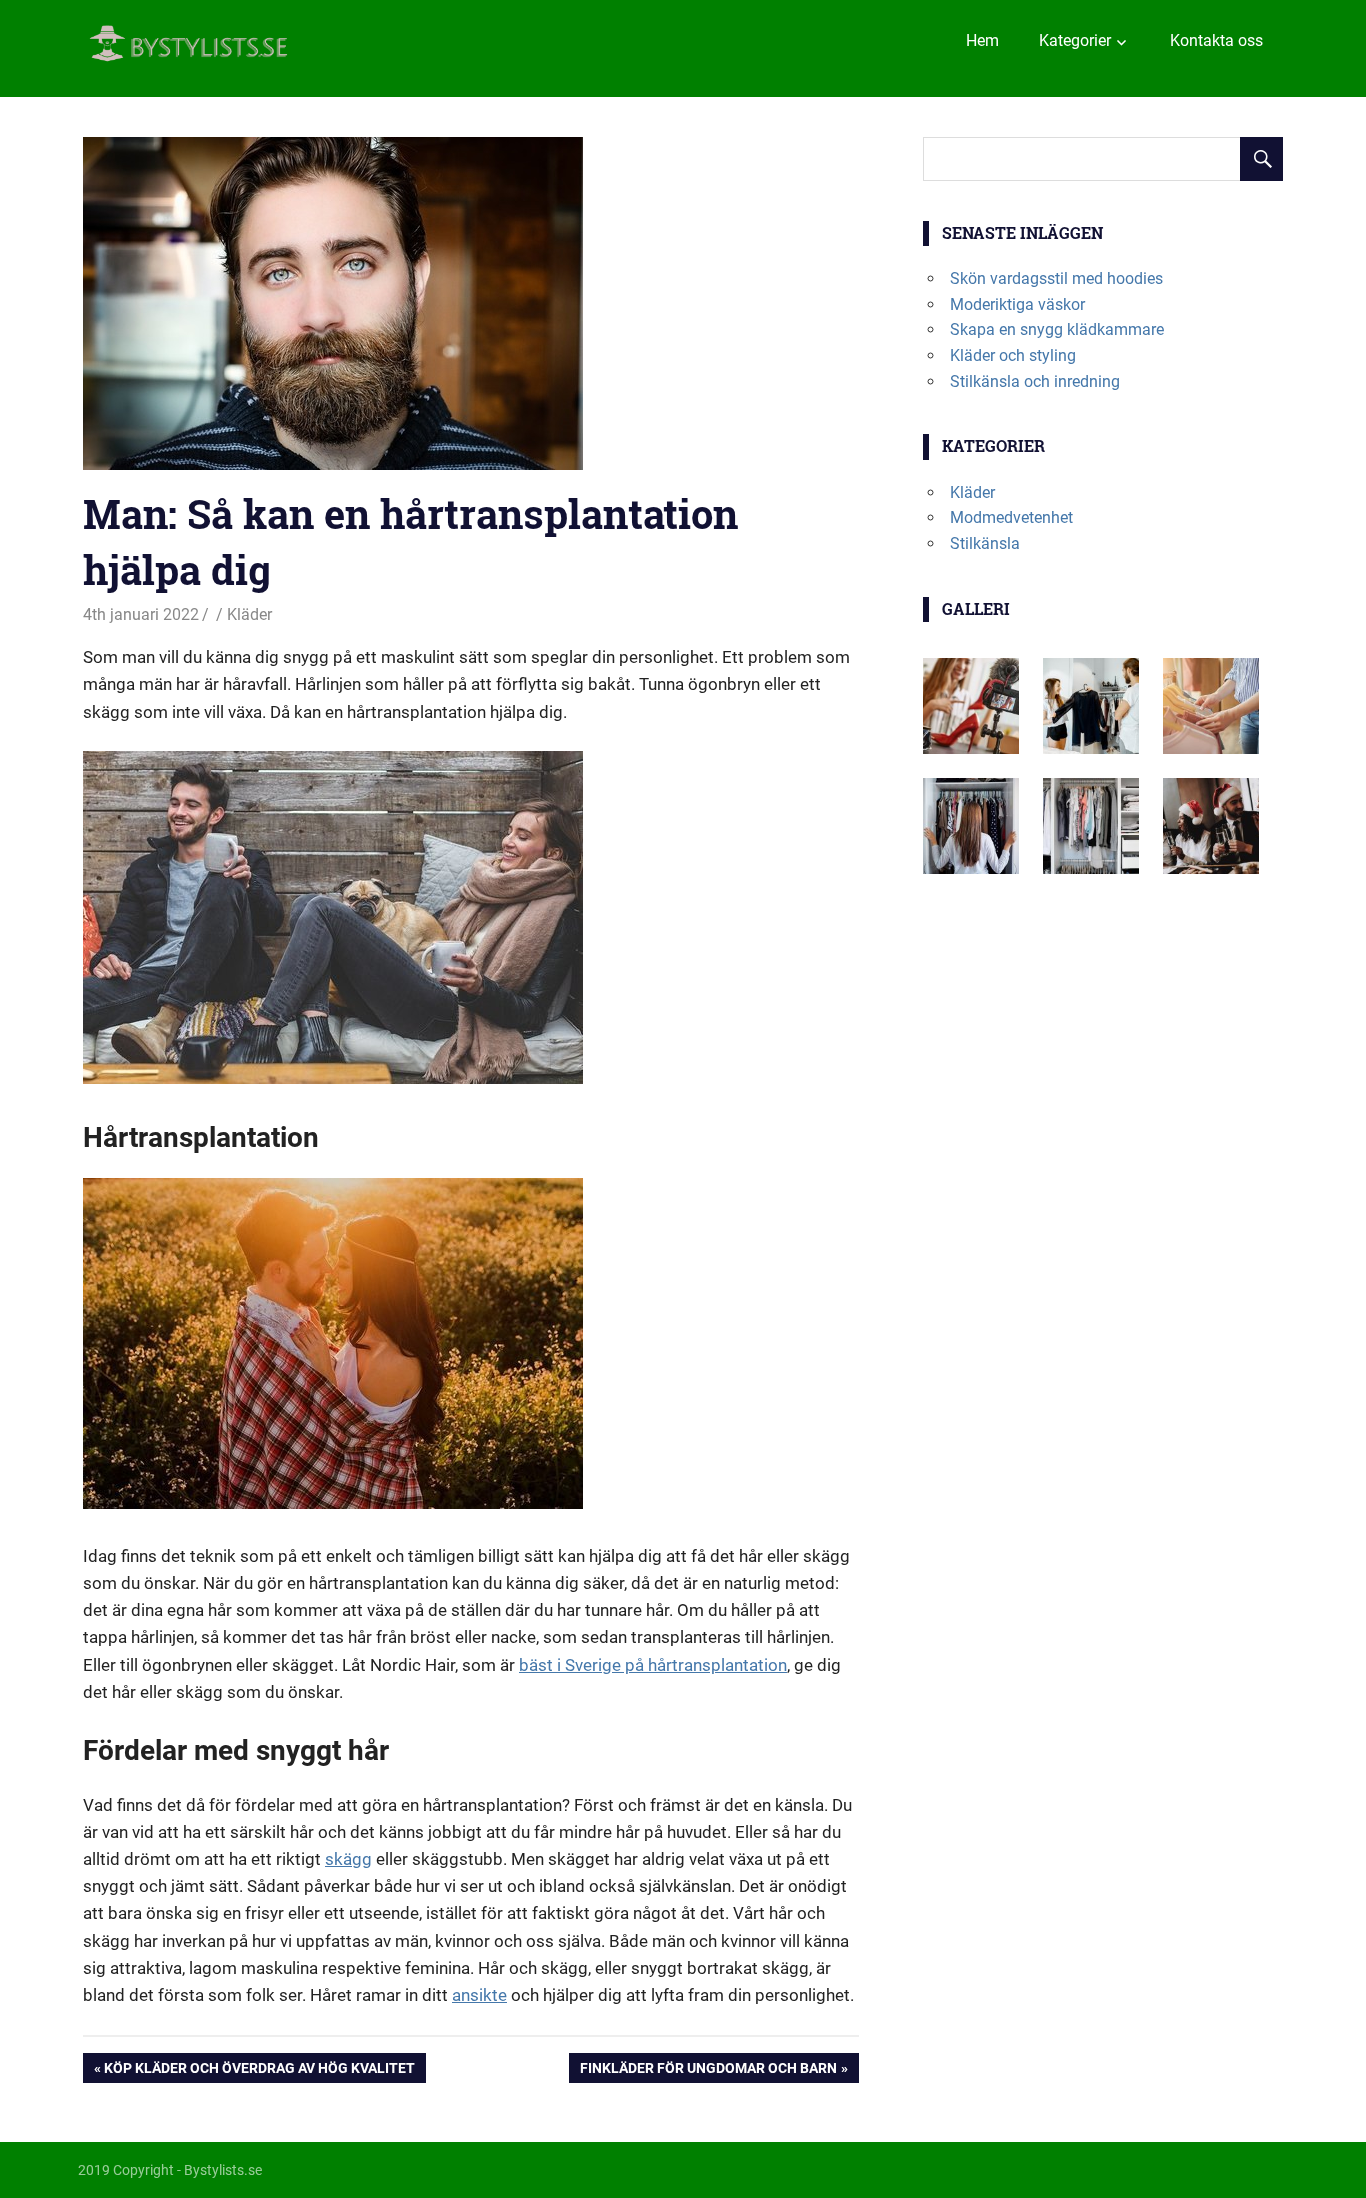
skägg (348, 1859)
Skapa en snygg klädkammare (1057, 329)
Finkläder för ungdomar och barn (708, 2071)
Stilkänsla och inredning (1035, 381)
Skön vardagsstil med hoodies (1056, 278)
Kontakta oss (1216, 40)
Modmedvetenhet (1011, 517)
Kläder (249, 614)
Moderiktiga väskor (1017, 304)
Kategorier (1075, 40)
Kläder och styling (1013, 355)
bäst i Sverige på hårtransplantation (653, 1665)
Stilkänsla (985, 543)
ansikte (479, 1995)
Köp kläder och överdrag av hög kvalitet (259, 2071)
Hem (982, 40)
